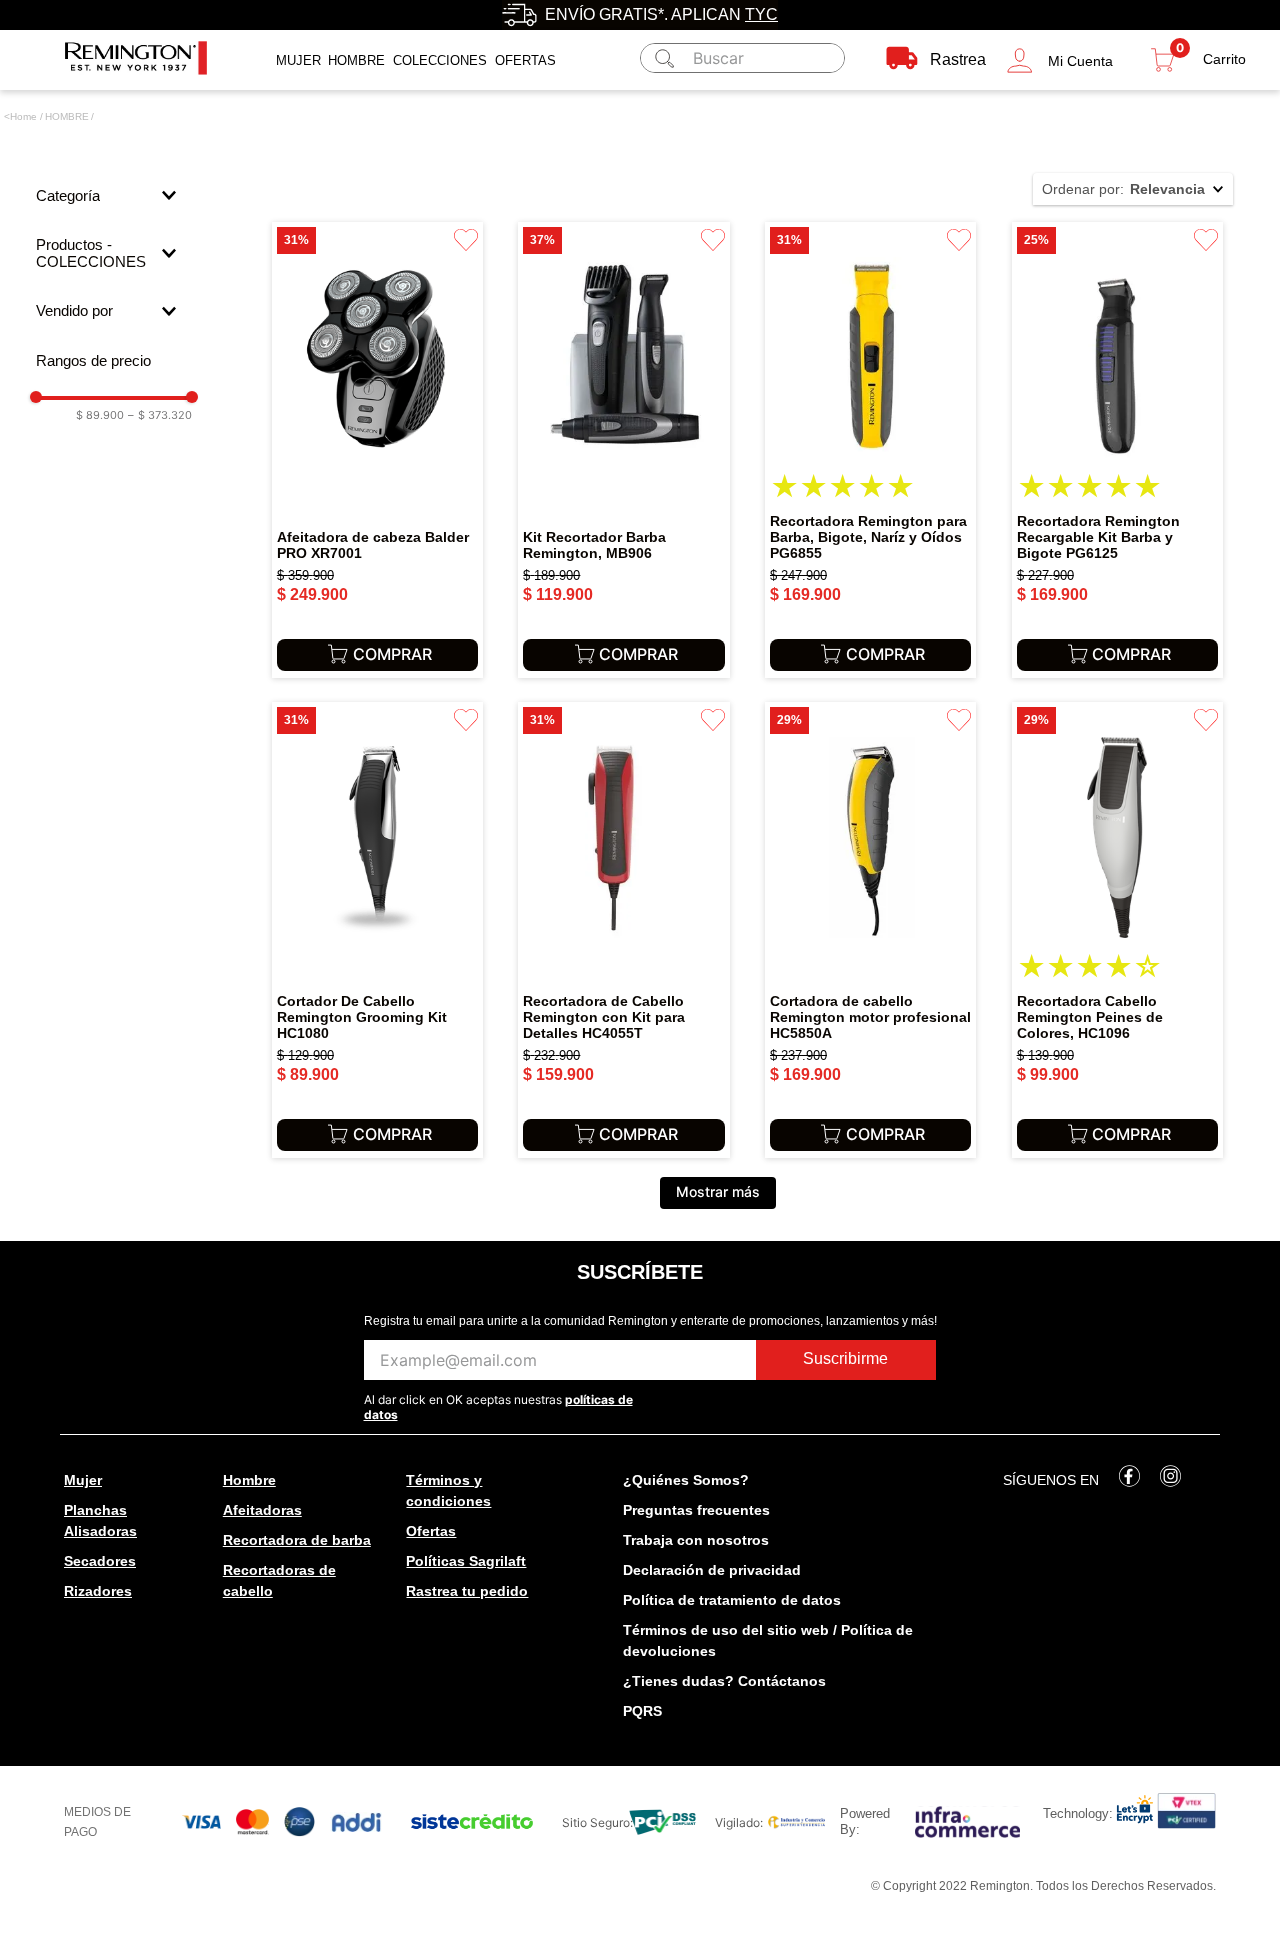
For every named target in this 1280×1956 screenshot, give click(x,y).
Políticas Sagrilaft (466, 1561)
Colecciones (440, 60)
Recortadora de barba (297, 1540)
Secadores (100, 1561)
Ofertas (431, 1531)
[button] (1060, 60)
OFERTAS (525, 60)
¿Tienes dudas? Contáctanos (724, 1681)
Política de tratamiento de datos (732, 1600)
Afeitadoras (262, 1510)
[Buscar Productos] (661, 58)
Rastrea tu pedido (467, 1591)
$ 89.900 (100, 415)
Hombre (356, 60)
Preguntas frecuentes (696, 1510)
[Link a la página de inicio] (20, 117)
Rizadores (98, 1591)
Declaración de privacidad (712, 1570)
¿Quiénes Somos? (686, 1480)
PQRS (642, 1711)
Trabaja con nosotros (696, 1540)
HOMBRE (67, 116)
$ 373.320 (160, 415)
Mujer (298, 60)
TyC (761, 14)
